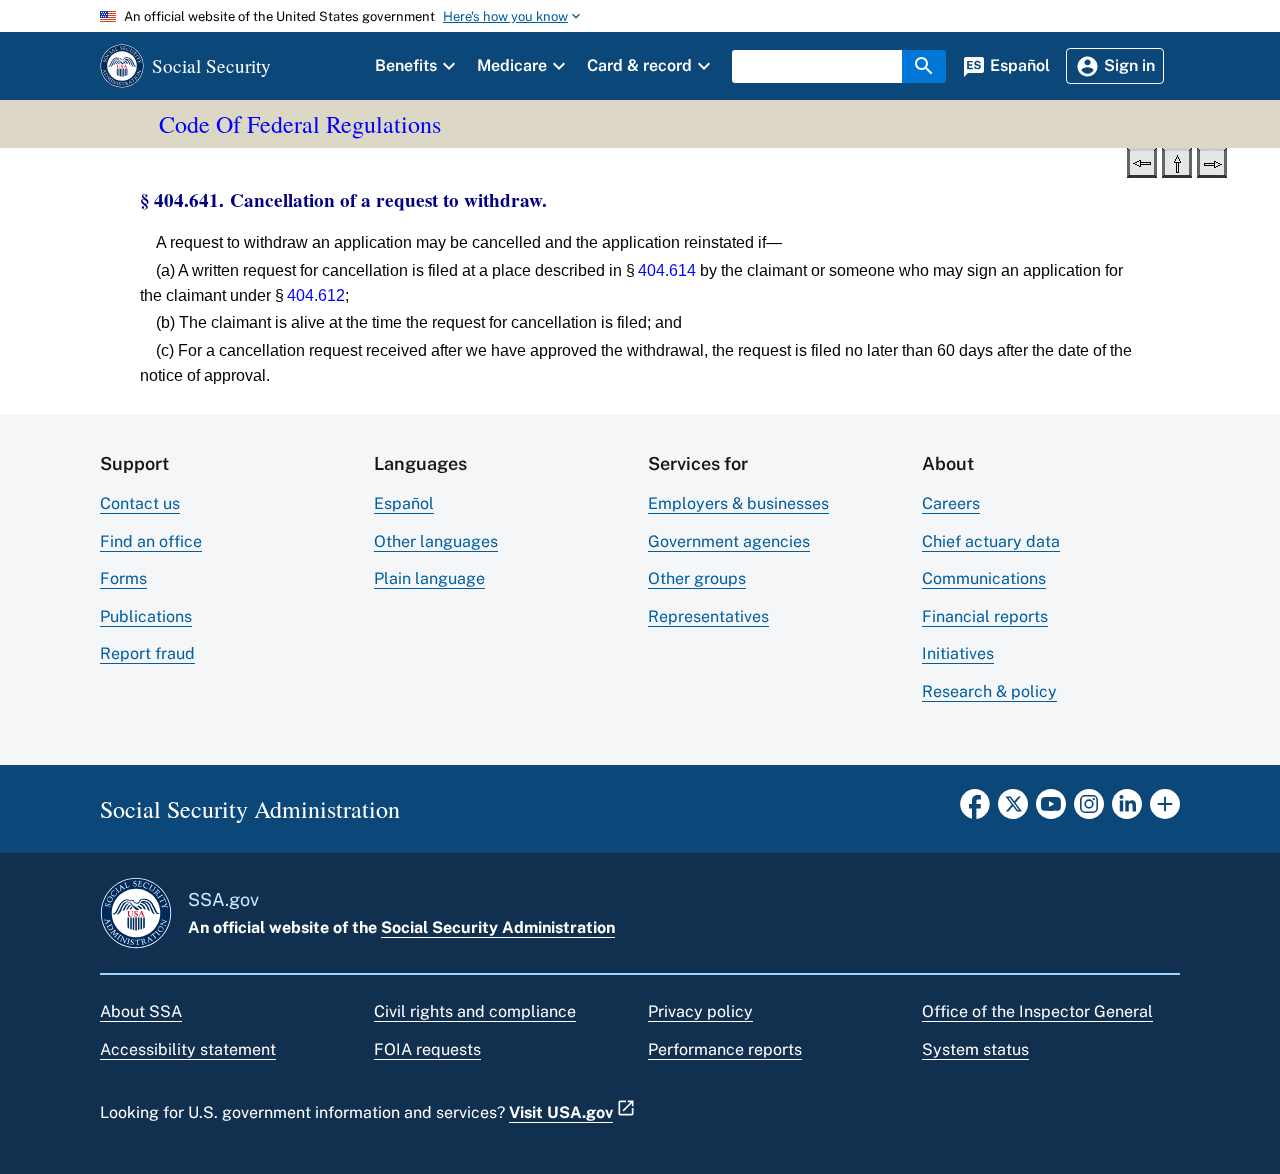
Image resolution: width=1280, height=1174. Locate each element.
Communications (984, 578)
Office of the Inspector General (1037, 1011)
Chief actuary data (991, 541)
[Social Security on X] (1013, 810)
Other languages (436, 541)
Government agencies (729, 541)
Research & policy (989, 691)
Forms (123, 578)
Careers (951, 503)
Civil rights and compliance (475, 1011)
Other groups (697, 578)
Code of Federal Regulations (300, 124)
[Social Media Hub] (1165, 810)
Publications (146, 616)
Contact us (140, 503)
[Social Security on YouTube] (1051, 810)
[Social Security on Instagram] (1089, 810)
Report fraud (147, 653)
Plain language (429, 578)
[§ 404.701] (1212, 161)
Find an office (151, 541)
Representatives (708, 616)
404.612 (316, 295)
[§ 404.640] (1142, 161)
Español (404, 503)
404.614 (667, 270)
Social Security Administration (498, 927)
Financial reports (985, 616)
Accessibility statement (188, 1049)
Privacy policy (700, 1011)
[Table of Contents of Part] (1177, 161)
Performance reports (725, 1049)
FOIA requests (427, 1049)
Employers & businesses (738, 503)
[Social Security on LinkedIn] (1127, 810)
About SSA (141, 1011)
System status (975, 1049)
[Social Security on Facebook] (975, 810)
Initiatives (958, 653)
